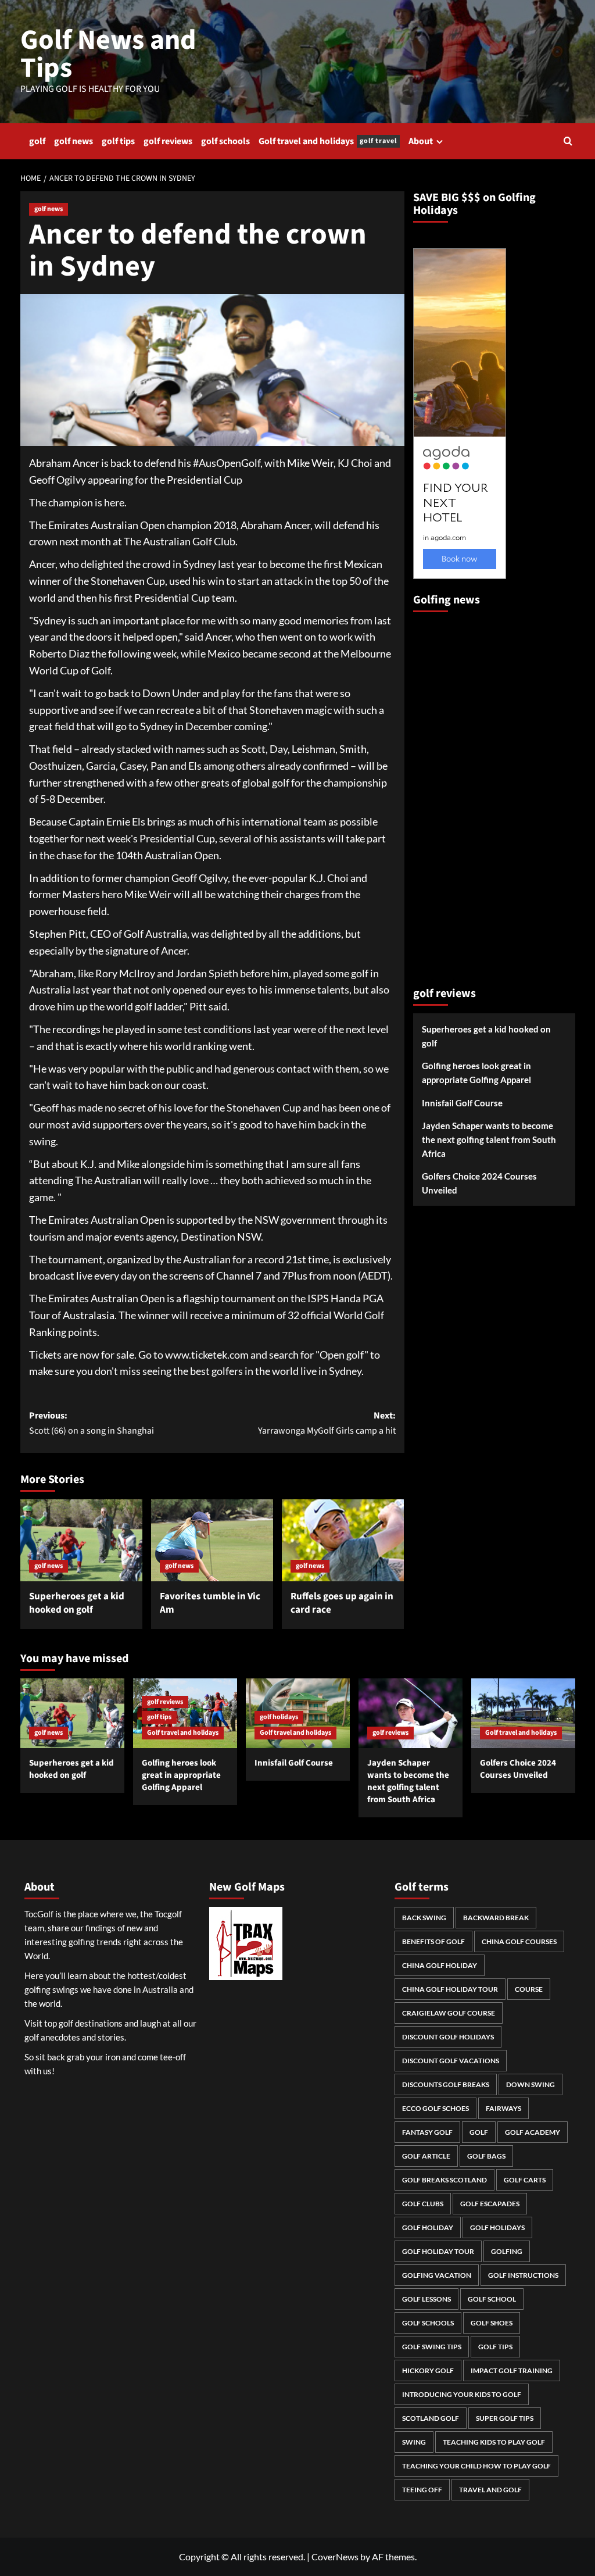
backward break (496, 1918)
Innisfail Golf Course (462, 1103)
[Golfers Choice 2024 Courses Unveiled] (523, 1713)
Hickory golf (428, 2370)
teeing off (422, 2490)
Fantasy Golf (427, 2132)
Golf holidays (497, 2227)
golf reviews (168, 141)
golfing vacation (437, 2275)
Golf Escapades (490, 2204)
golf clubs (423, 2204)
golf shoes (492, 2323)
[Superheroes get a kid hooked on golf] (81, 1540)
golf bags (486, 2156)
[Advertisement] (460, 794)
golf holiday (428, 2227)
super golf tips (505, 2418)
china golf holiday (440, 1965)
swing (414, 2442)
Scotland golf (431, 2418)
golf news (74, 141)
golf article (426, 2156)
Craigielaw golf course (449, 2013)
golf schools (225, 141)
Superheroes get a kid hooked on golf (77, 1603)
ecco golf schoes (436, 2108)
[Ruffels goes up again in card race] (343, 1540)
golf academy (533, 2132)
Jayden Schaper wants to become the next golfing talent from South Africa (489, 1139)
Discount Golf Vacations (451, 2061)
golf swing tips (432, 2347)
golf (37, 141)
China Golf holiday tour (450, 1989)
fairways (503, 2108)
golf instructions (523, 2275)
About (421, 141)
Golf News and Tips (108, 54)
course (529, 1989)
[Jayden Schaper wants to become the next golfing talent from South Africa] (411, 1713)
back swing (424, 1918)
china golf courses (519, 1941)
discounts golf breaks (446, 2084)
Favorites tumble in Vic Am (210, 1603)
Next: (327, 1423)
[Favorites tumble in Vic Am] (212, 1540)
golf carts (525, 2180)
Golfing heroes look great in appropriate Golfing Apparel (476, 1073)
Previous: (92, 1423)
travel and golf (490, 2490)
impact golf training (512, 2370)
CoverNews (335, 2557)
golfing (507, 2251)
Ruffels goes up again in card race (342, 1603)
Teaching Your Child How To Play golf (476, 2466)
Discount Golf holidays (448, 2037)
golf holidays (279, 1717)
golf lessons (426, 2299)
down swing (531, 2084)
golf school (492, 2299)
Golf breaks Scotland (445, 2180)
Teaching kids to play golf (494, 2442)
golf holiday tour (438, 2251)
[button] (568, 141)
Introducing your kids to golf (462, 2394)
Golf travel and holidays (328, 141)
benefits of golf (433, 1941)
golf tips (118, 141)
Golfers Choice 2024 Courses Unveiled (479, 1183)
